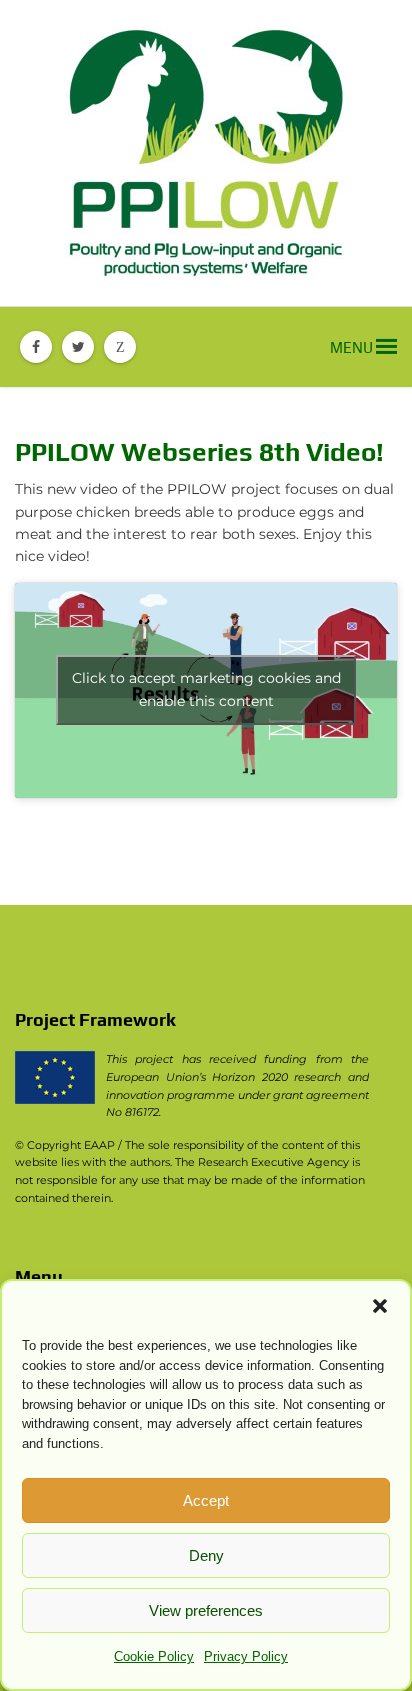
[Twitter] (78, 347)
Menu (353, 347)
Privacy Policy (246, 1656)
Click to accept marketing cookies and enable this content (206, 689)
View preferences (206, 1610)
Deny (206, 1555)
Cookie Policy (154, 1656)
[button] (380, 1306)
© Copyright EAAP (65, 1145)
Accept (206, 1500)
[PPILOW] (206, 153)
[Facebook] (36, 347)
